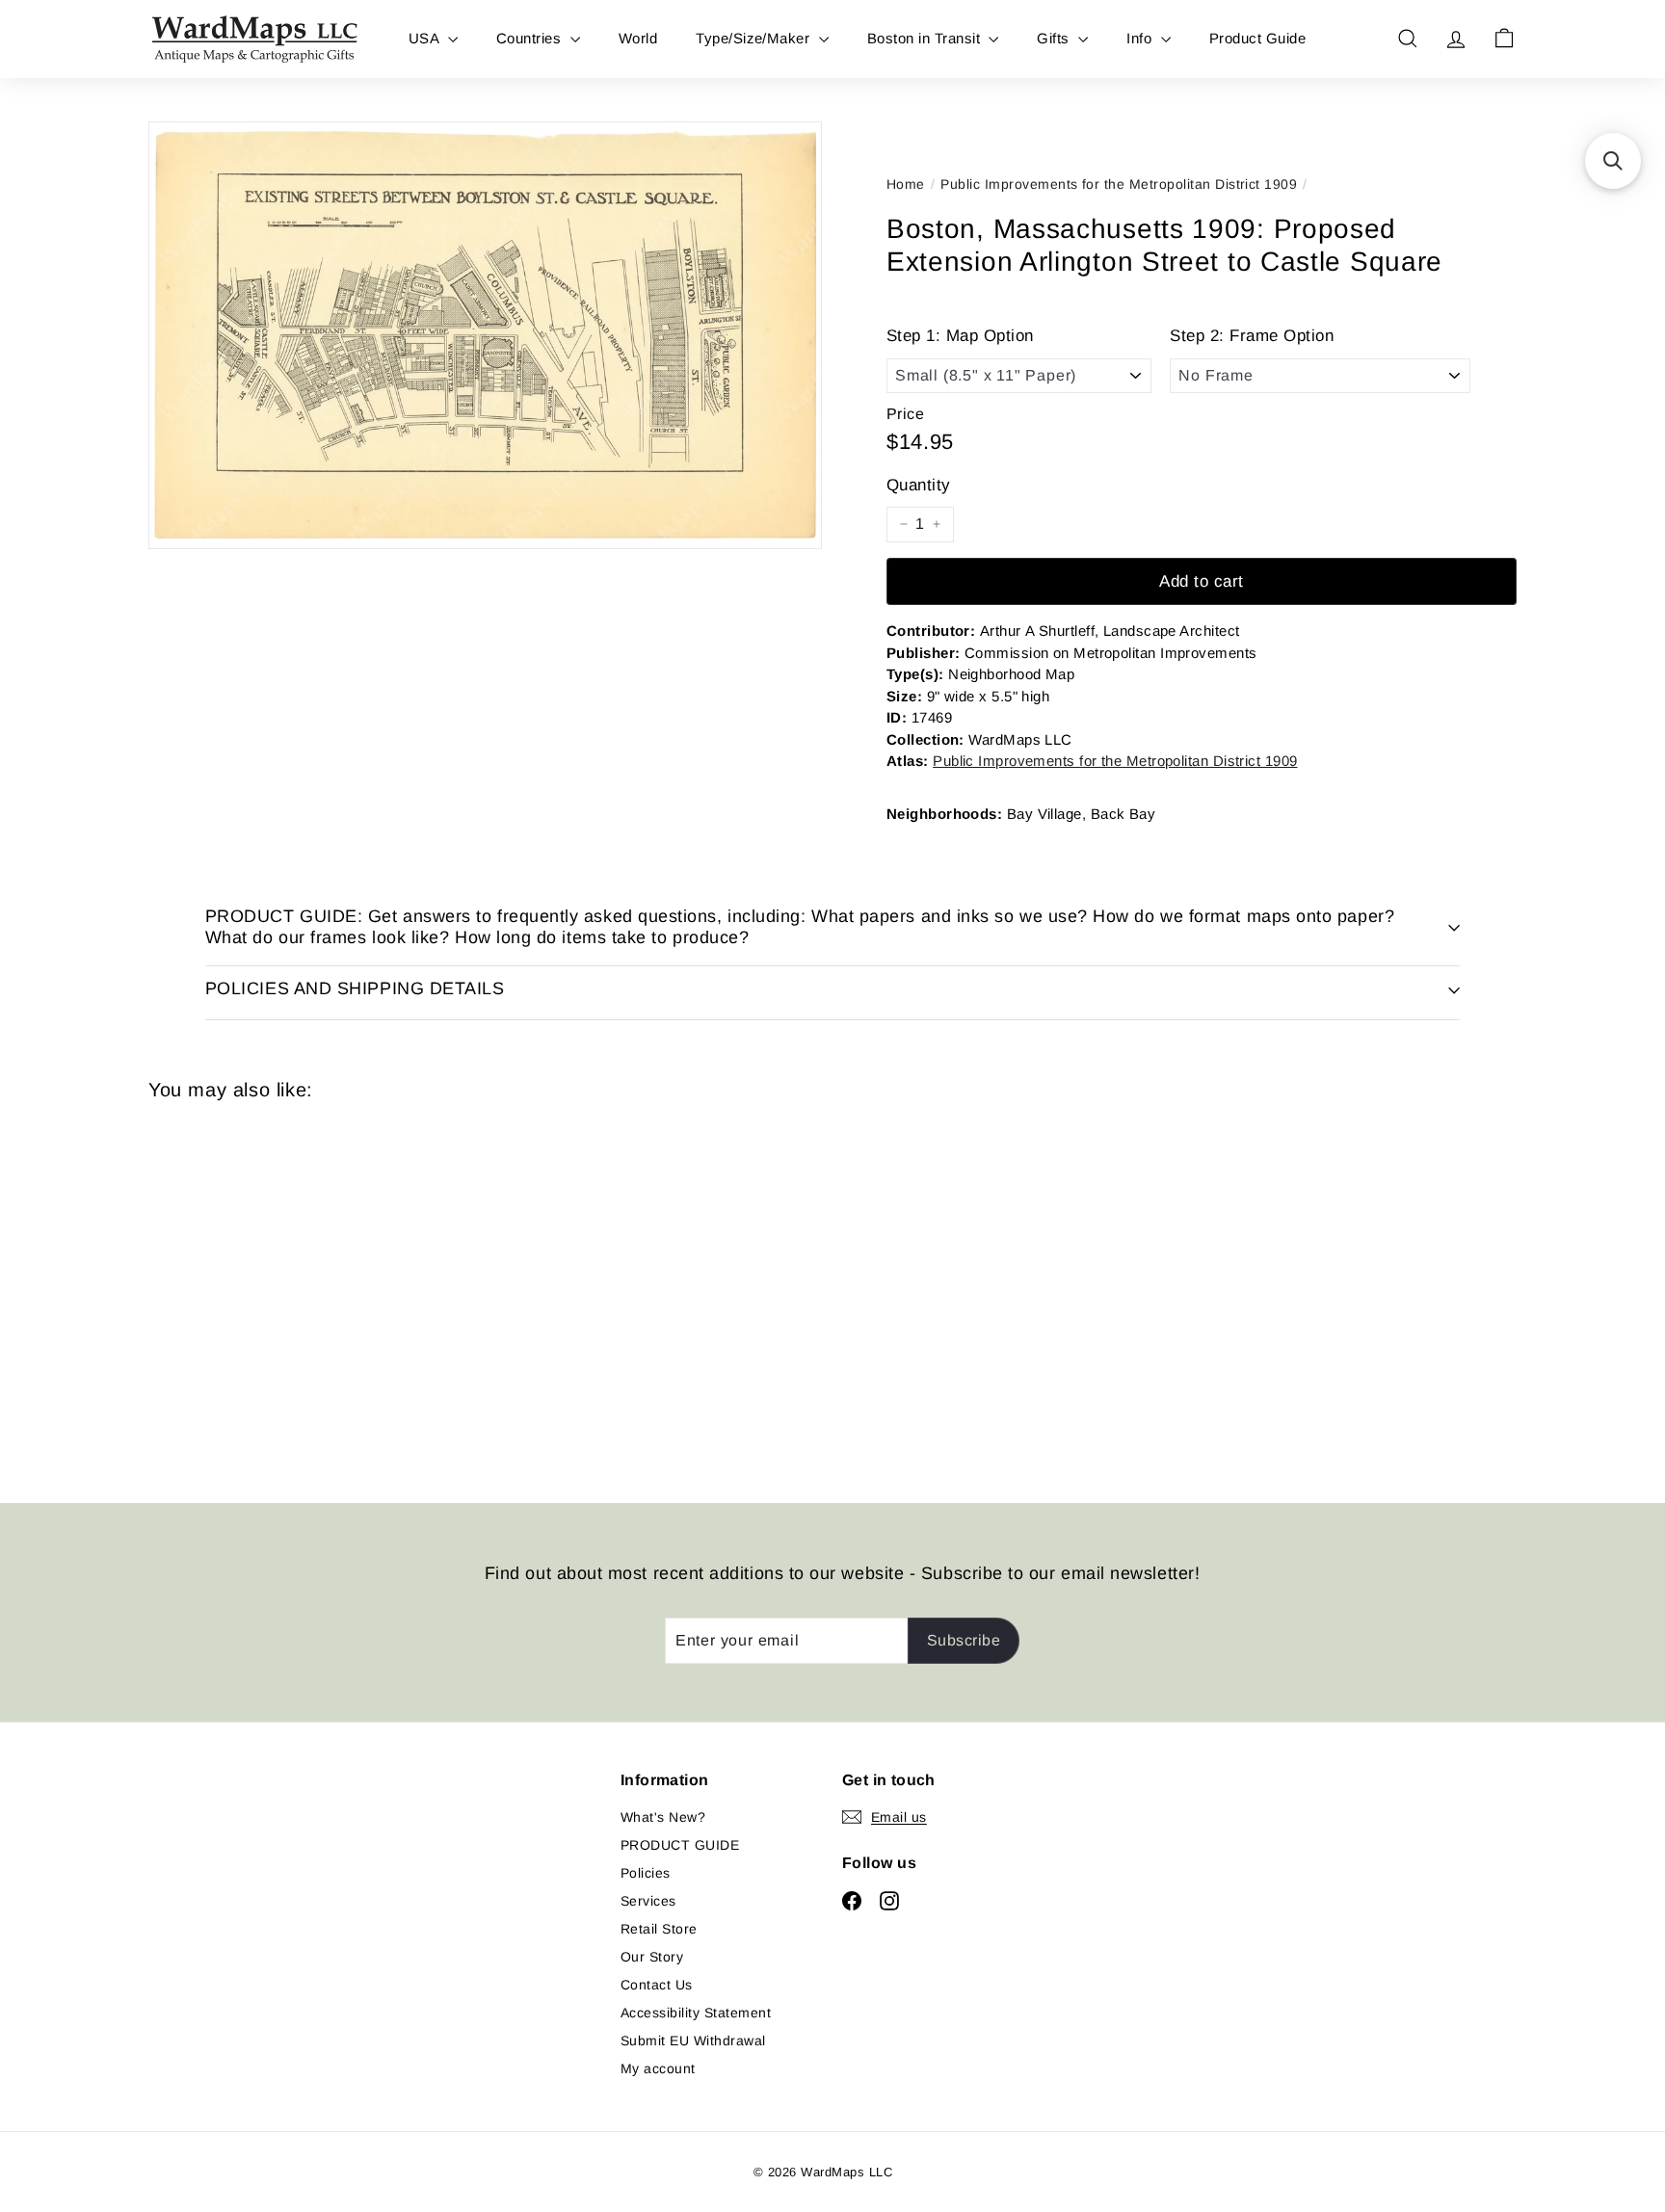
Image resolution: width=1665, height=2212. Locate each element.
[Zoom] (485, 335)
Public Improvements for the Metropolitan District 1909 (1119, 184)
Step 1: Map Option (960, 336)
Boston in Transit (926, 38)
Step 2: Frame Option (1252, 336)
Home (906, 184)
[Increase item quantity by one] (937, 524)
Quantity (919, 485)
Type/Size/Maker (755, 38)
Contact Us (657, 1985)
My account (658, 2068)
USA (426, 38)
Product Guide (1257, 38)
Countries (531, 38)
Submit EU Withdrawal (693, 2041)
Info (1141, 38)
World (638, 38)
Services (648, 1901)
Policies (646, 1873)
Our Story (652, 1957)
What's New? (663, 1817)
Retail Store (659, 1929)
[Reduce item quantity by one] (904, 524)
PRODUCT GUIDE (680, 1845)
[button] (1613, 161)
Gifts (1055, 38)
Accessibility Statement (696, 2013)
